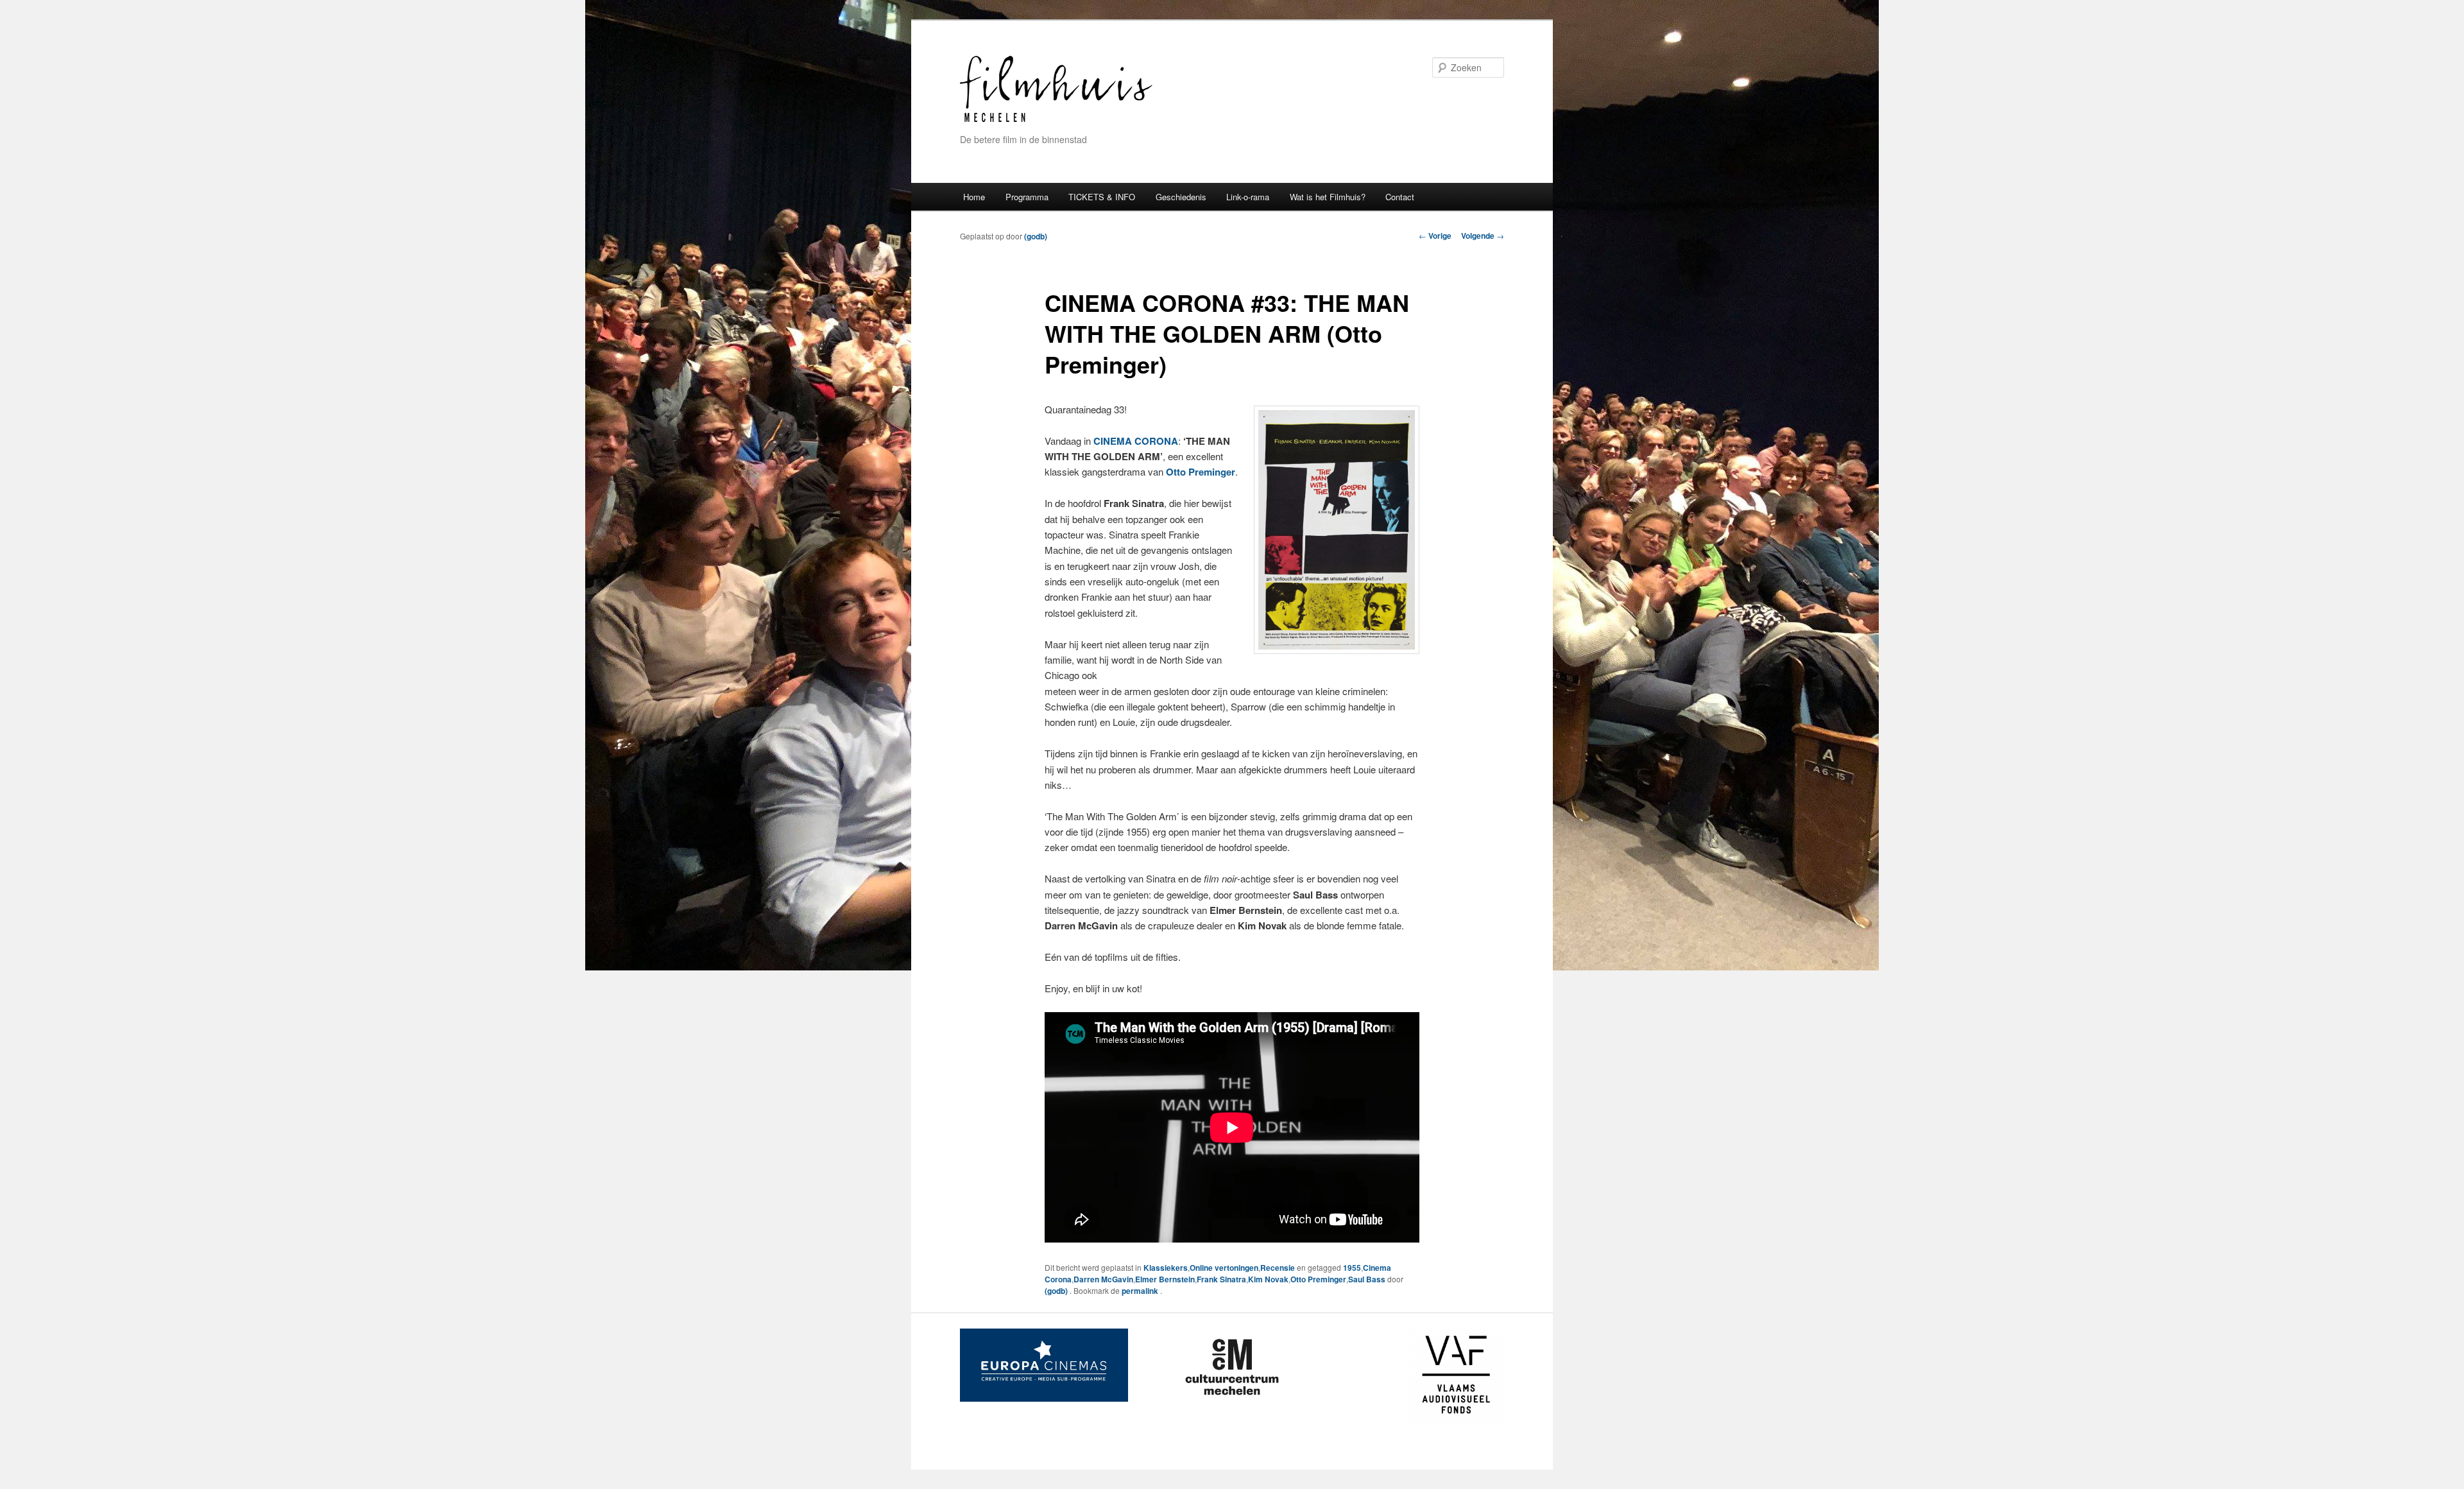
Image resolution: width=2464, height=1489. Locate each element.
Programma (1027, 197)
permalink (1141, 1291)
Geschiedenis (1181, 197)
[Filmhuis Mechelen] (1056, 120)
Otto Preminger (1318, 1279)
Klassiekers (1166, 1268)
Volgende (1483, 236)
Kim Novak (1268, 1279)
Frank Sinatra (1221, 1279)
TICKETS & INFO (1102, 197)
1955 (1352, 1268)
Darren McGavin (1103, 1279)
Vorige (1435, 236)
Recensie (1278, 1268)
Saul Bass (1367, 1279)
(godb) (1036, 236)
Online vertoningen (1224, 1268)
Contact (1400, 197)
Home (974, 197)
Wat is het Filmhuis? (1328, 197)
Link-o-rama (1248, 197)
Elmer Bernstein (1165, 1279)
